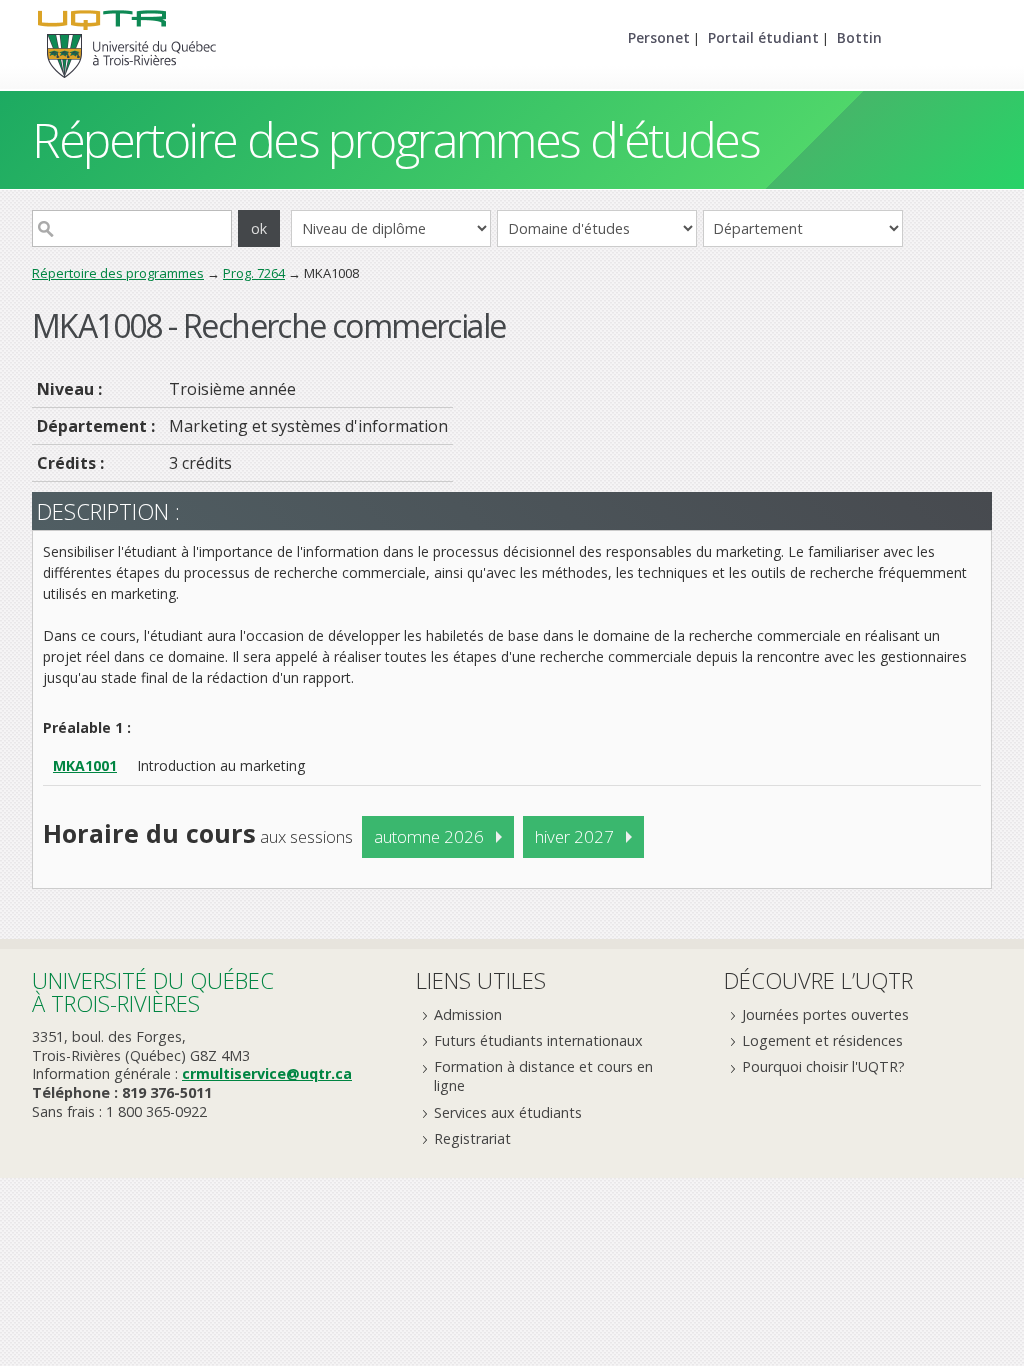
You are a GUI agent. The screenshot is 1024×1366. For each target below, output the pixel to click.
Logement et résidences (822, 1040)
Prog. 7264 (254, 273)
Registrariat (472, 1138)
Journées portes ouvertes (825, 1014)
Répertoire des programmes (118, 273)
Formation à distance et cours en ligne (543, 1076)
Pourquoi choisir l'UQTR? (823, 1066)
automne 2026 (429, 836)
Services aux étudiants (508, 1112)
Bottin (859, 37)
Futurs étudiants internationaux (538, 1040)
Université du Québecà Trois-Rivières (153, 991)
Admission (468, 1014)
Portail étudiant (763, 37)
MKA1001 (85, 765)
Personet (659, 37)
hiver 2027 (574, 836)
